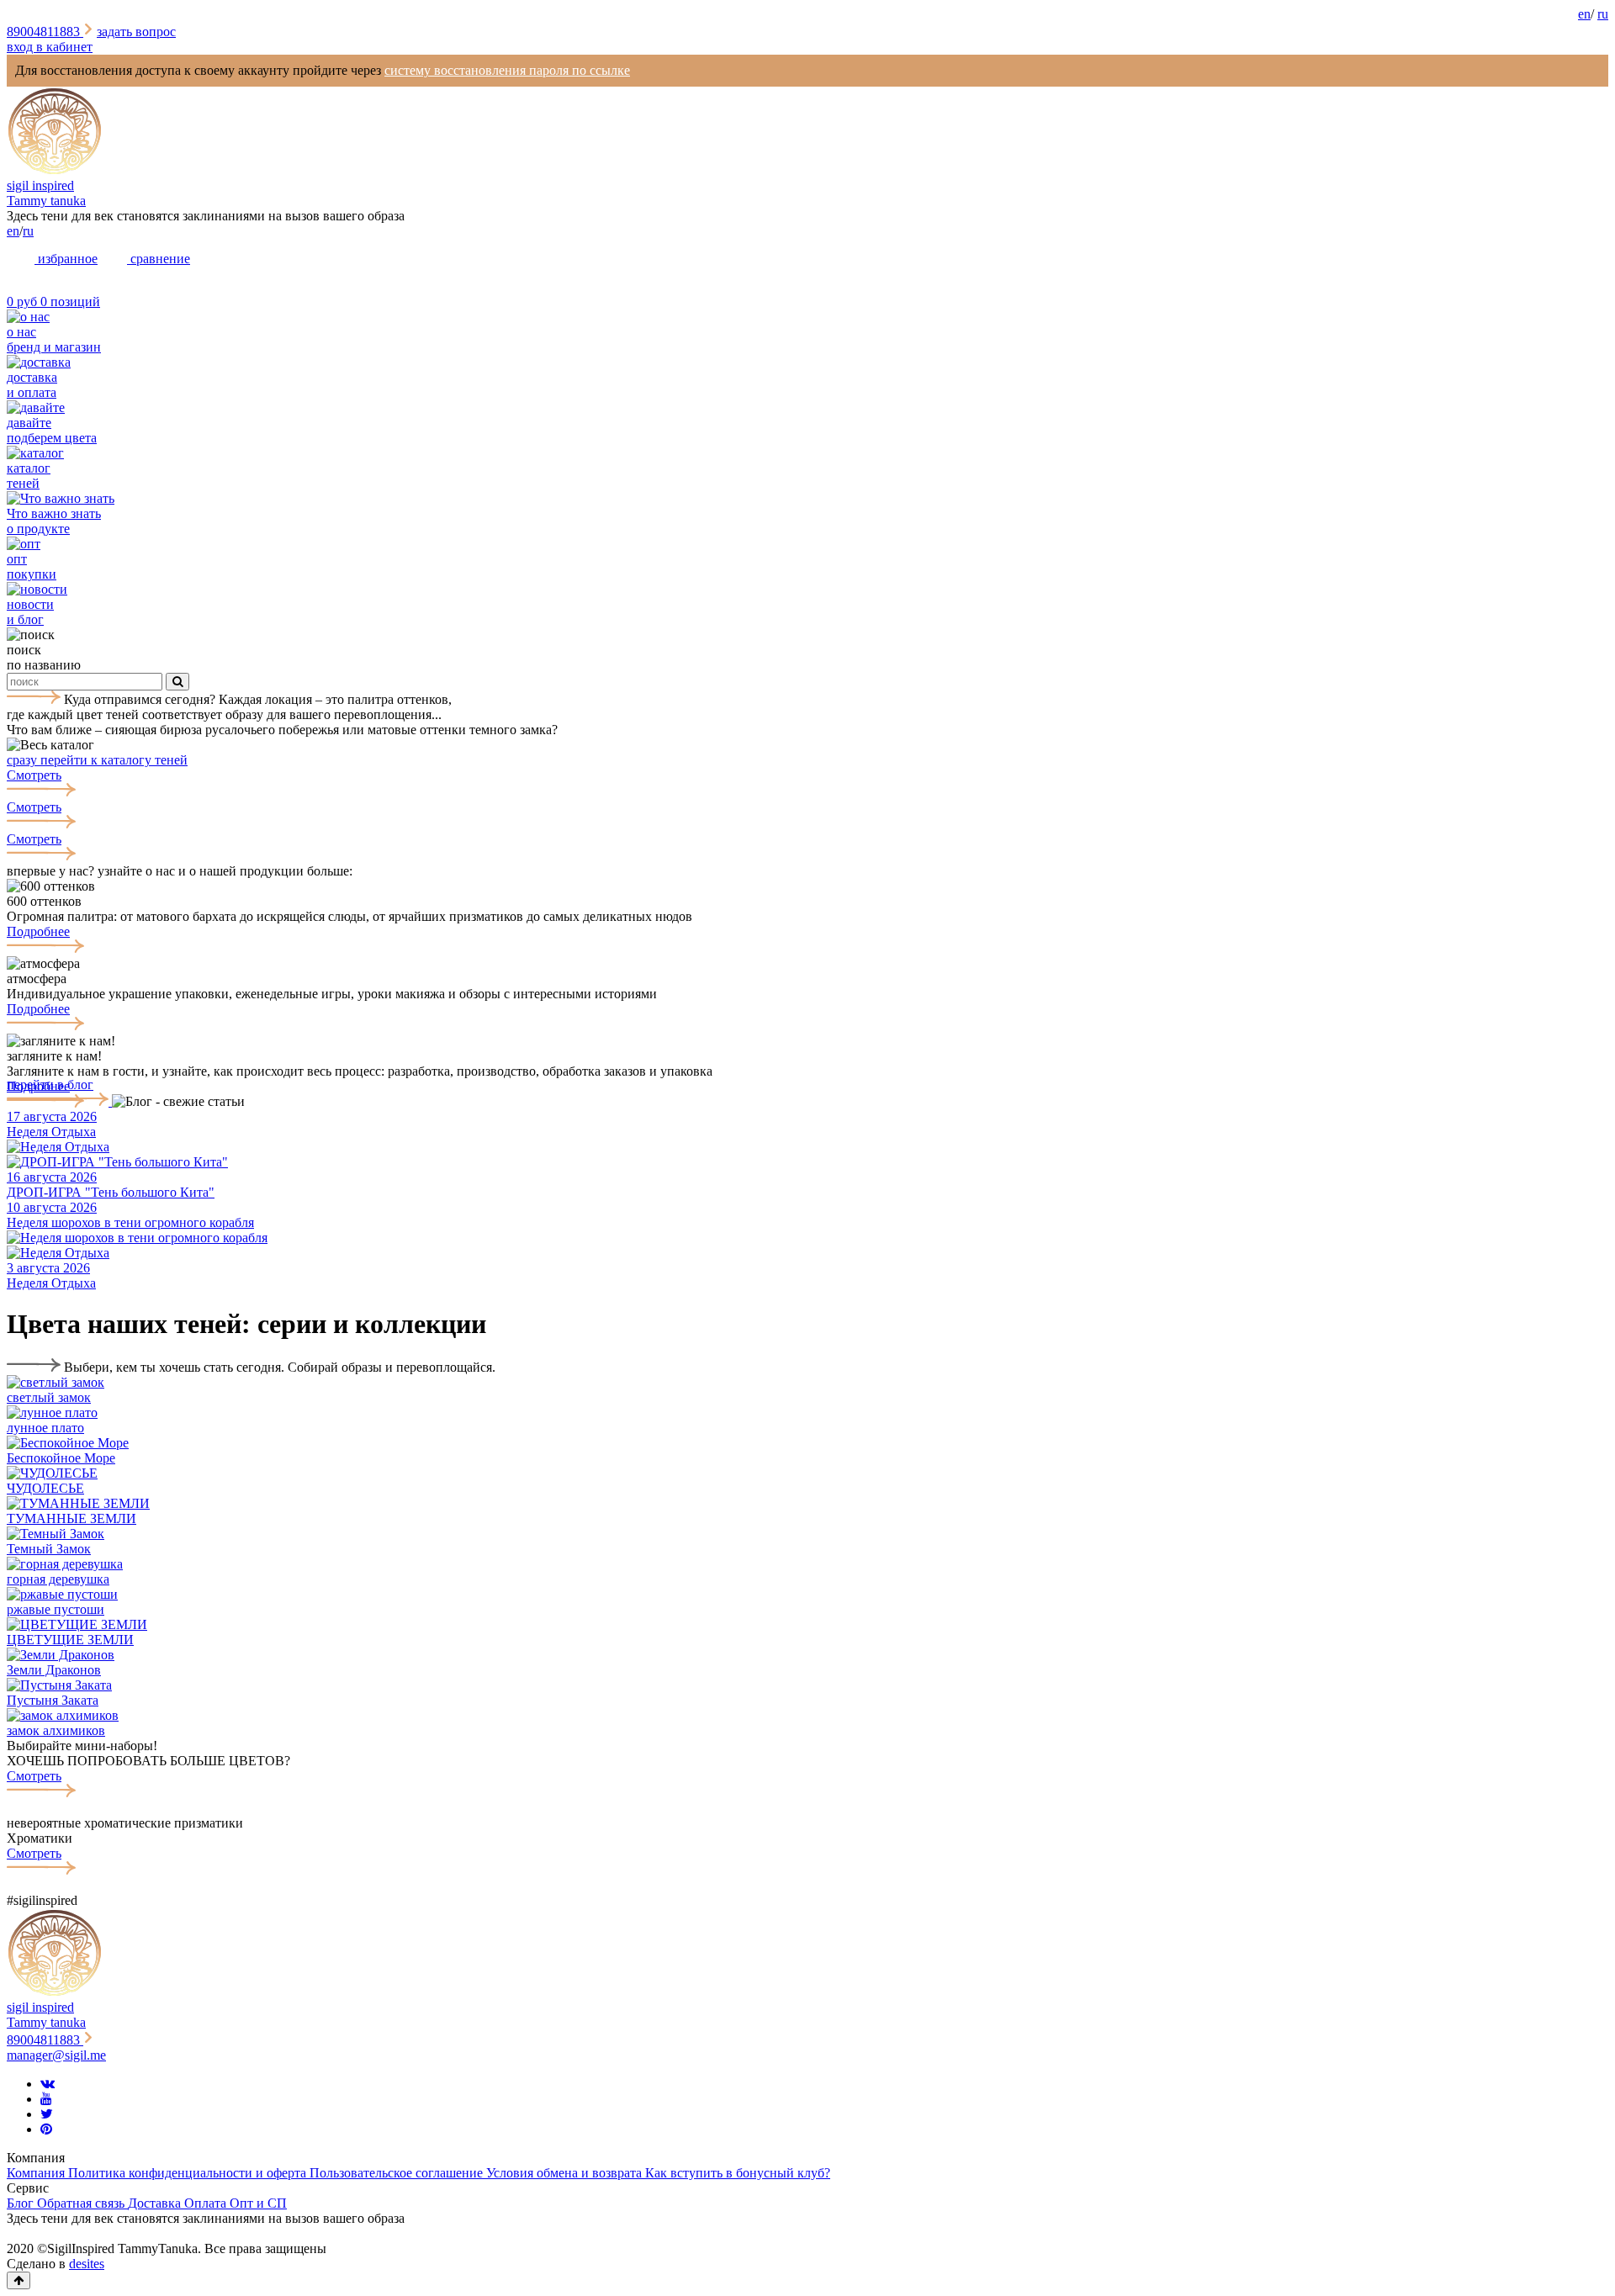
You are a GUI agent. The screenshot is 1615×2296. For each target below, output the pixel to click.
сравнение (159, 259)
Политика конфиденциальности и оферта (189, 2173)
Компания (37, 2173)
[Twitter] (47, 2114)
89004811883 (45, 32)
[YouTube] (46, 2099)
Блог (22, 2203)
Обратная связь (82, 2203)
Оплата (207, 2203)
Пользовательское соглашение (398, 2173)
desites (87, 2264)
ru (1603, 14)
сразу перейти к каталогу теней (97, 760)
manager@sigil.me (56, 2055)
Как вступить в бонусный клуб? (738, 2173)
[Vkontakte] (48, 2084)
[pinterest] (46, 2129)
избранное (66, 259)
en (1584, 14)
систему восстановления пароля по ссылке (507, 70)
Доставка (156, 2203)
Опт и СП (258, 2203)
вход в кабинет (50, 47)
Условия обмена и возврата (566, 2173)
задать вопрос (136, 32)
